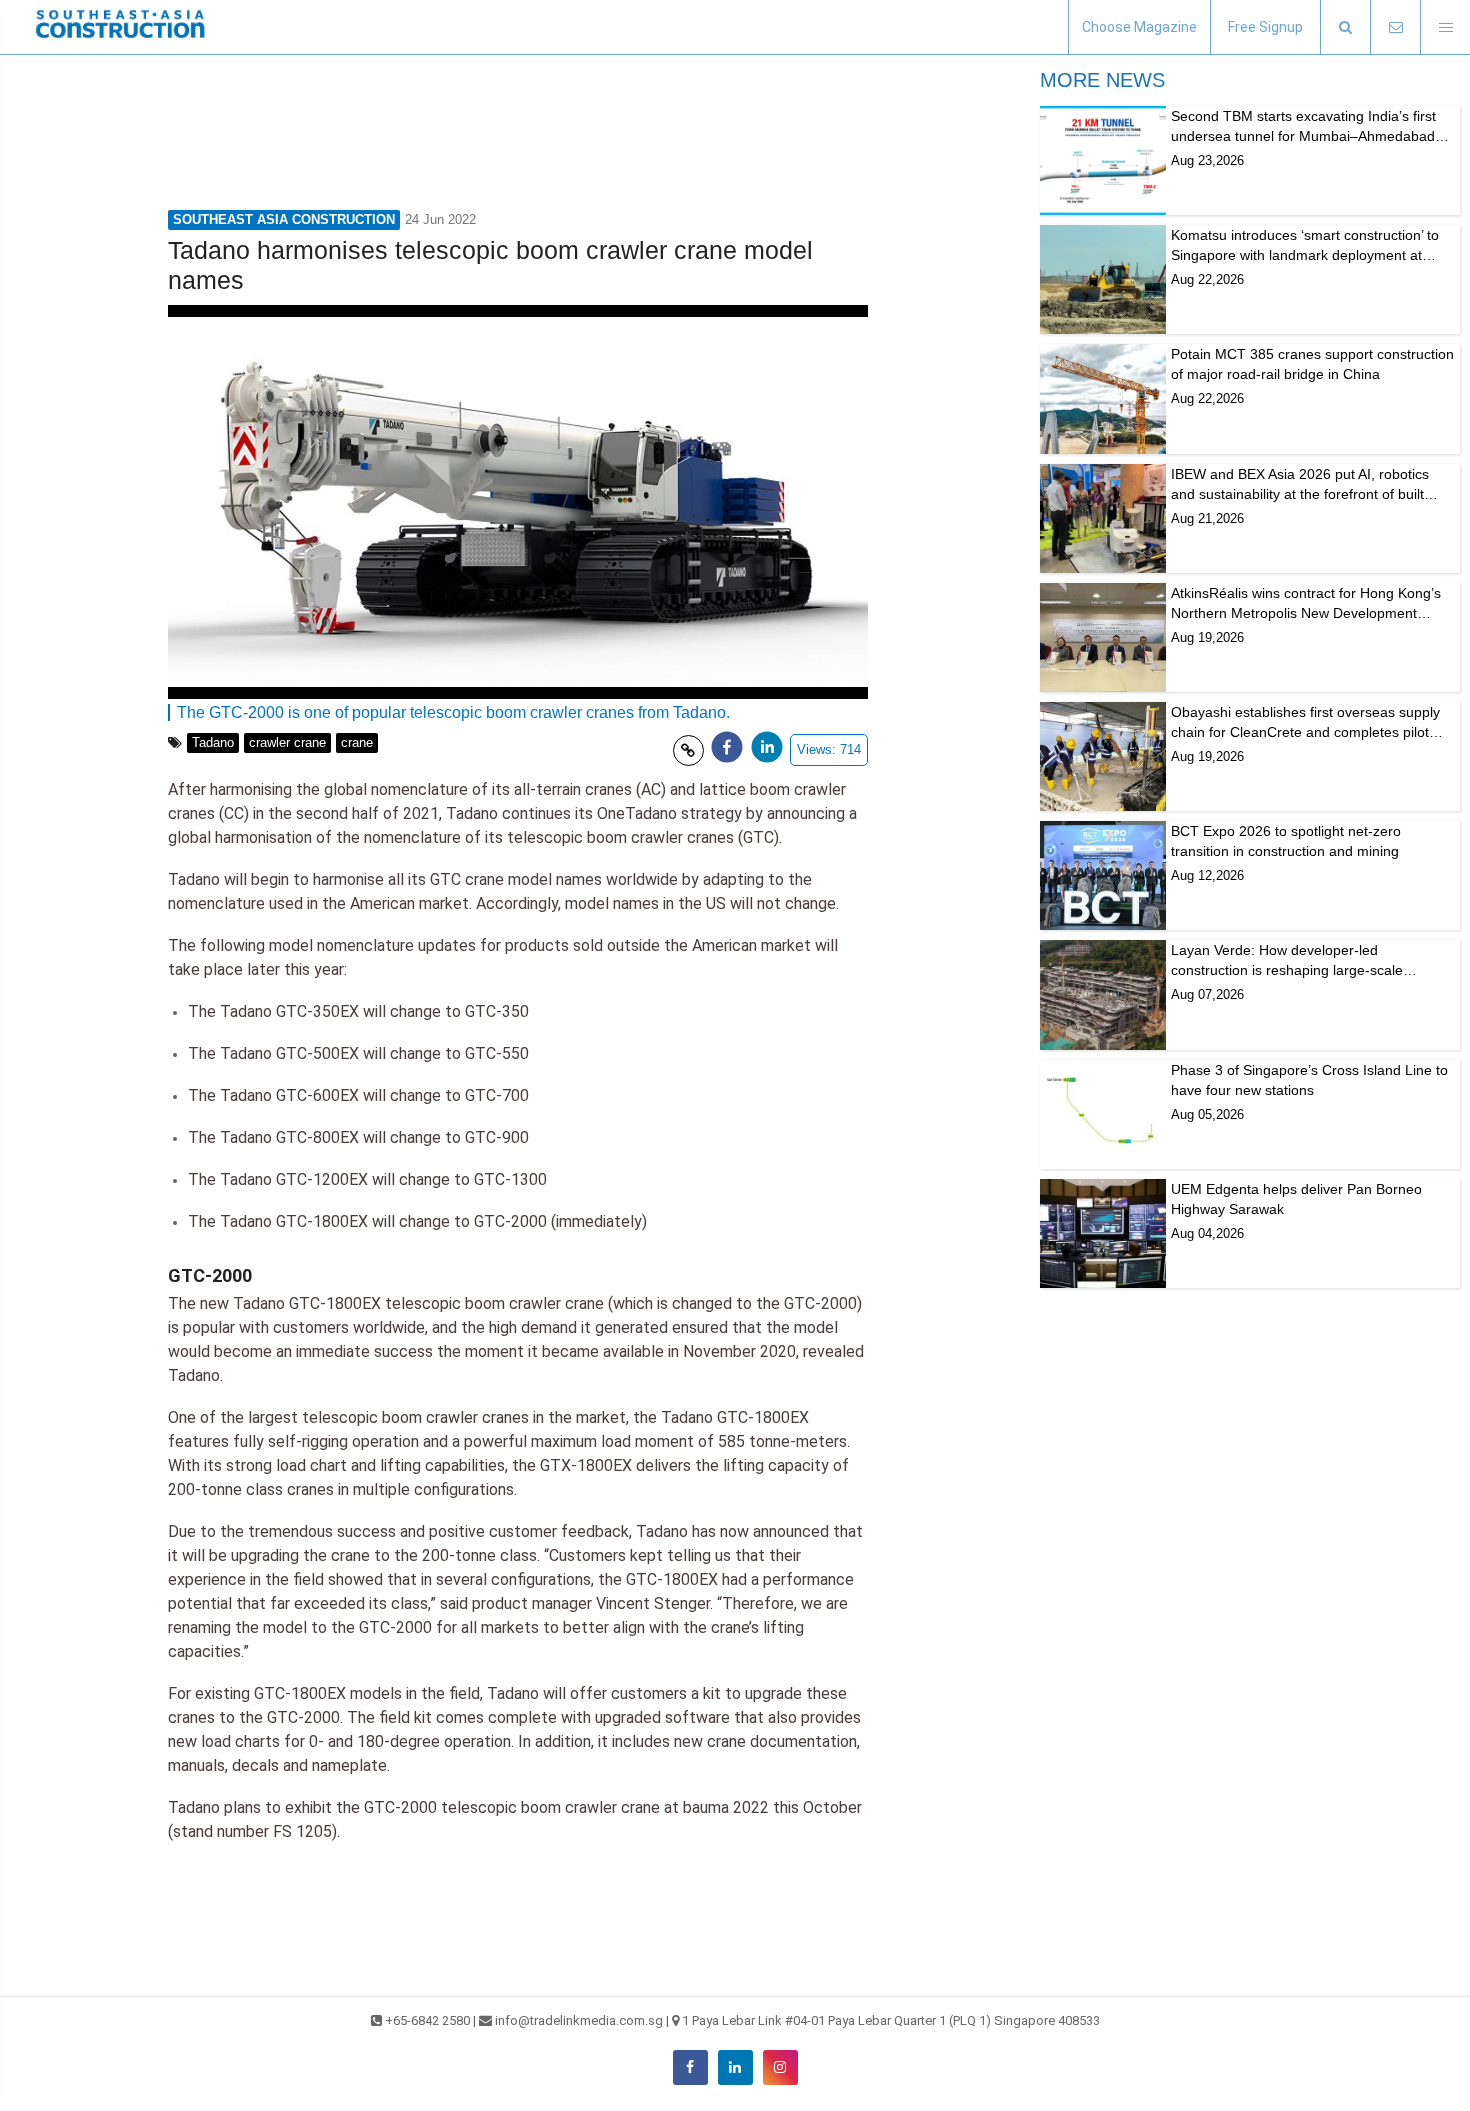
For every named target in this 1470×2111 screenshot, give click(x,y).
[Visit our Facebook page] (690, 2067)
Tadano (213, 742)
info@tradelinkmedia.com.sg (579, 2020)
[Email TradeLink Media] (1395, 27)
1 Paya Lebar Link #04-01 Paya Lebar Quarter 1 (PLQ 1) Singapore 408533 (891, 2020)
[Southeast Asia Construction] (120, 27)
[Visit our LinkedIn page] (735, 2067)
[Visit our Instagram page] (780, 2067)
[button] (1345, 27)
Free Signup (1265, 27)
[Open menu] (1445, 27)
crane (357, 742)
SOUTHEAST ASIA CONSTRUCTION (284, 219)
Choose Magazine (1139, 27)
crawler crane (287, 742)
